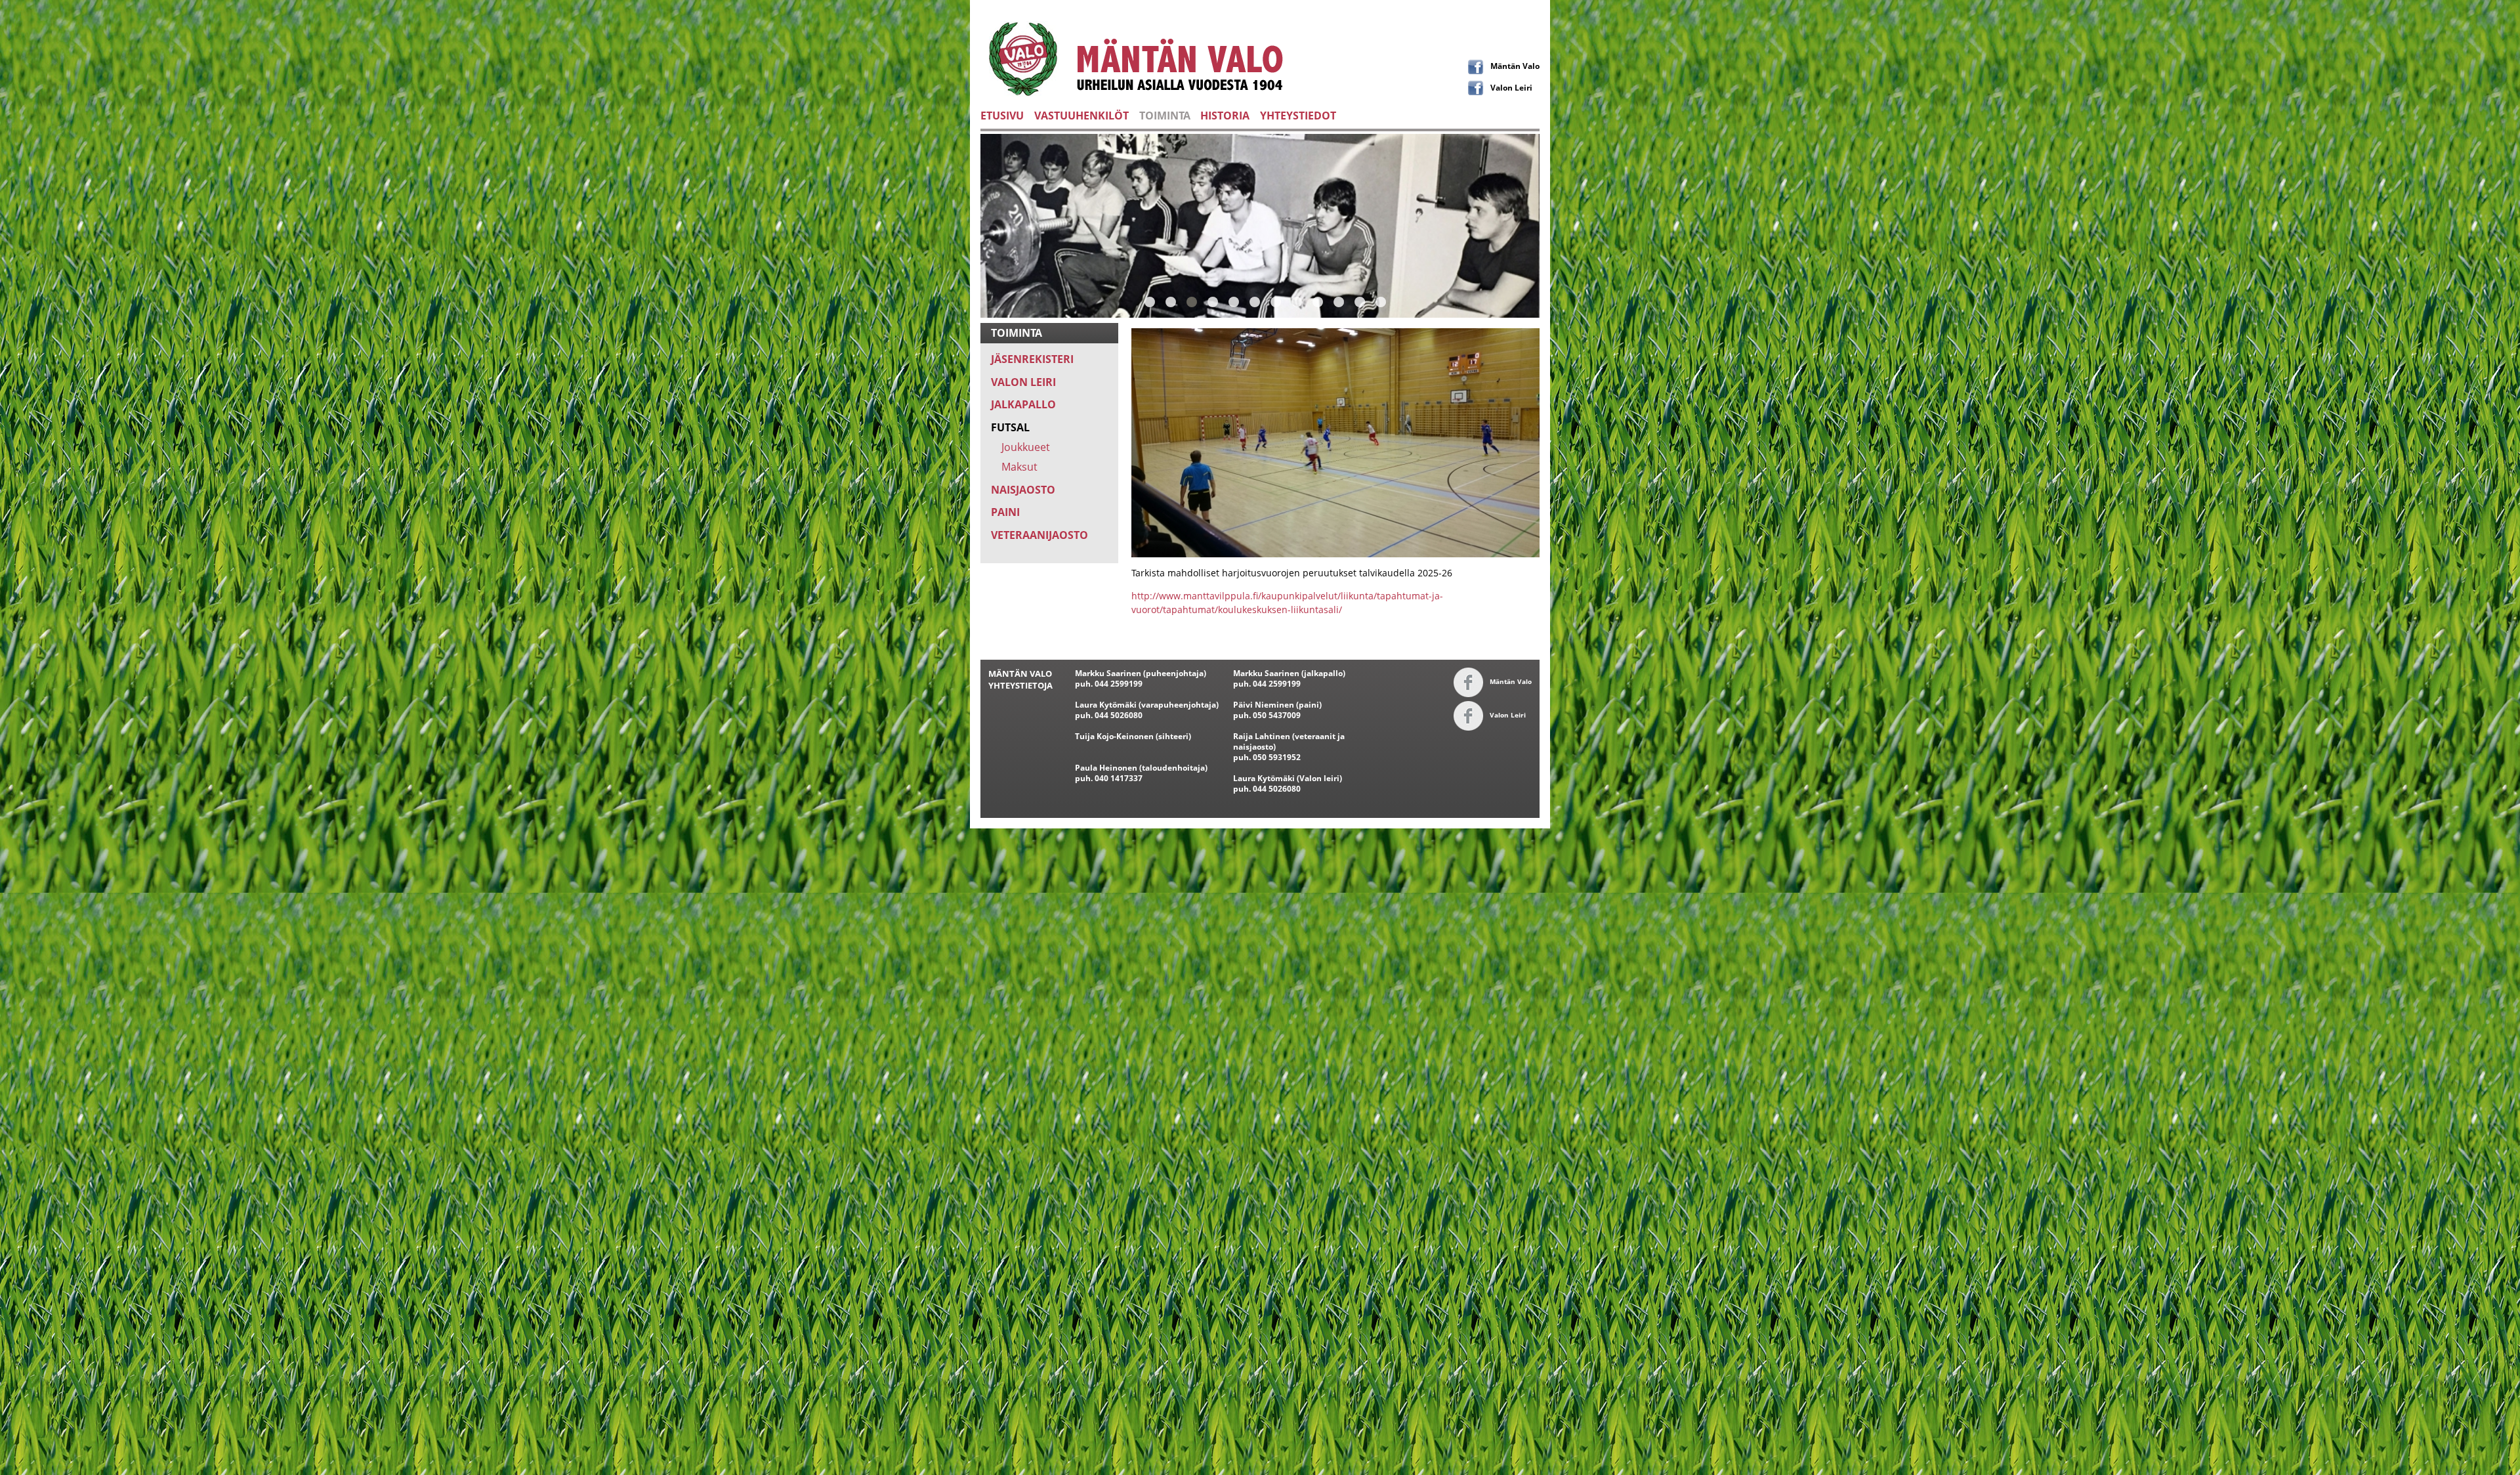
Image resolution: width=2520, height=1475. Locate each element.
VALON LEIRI (1023, 382)
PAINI (1005, 512)
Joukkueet (1026, 447)
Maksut (1019, 467)
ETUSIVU (1002, 116)
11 (1360, 302)
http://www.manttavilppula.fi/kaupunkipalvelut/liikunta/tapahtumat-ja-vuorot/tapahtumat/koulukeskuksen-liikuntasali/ (1287, 603)
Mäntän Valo (1515, 66)
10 (1339, 302)
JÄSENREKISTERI (1032, 359)
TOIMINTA (1165, 116)
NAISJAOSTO (1023, 490)
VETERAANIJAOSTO (1039, 535)
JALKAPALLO (1023, 404)
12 (1381, 302)
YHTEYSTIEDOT (1298, 116)
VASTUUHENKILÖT (1081, 116)
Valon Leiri (1511, 87)
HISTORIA (1225, 116)
